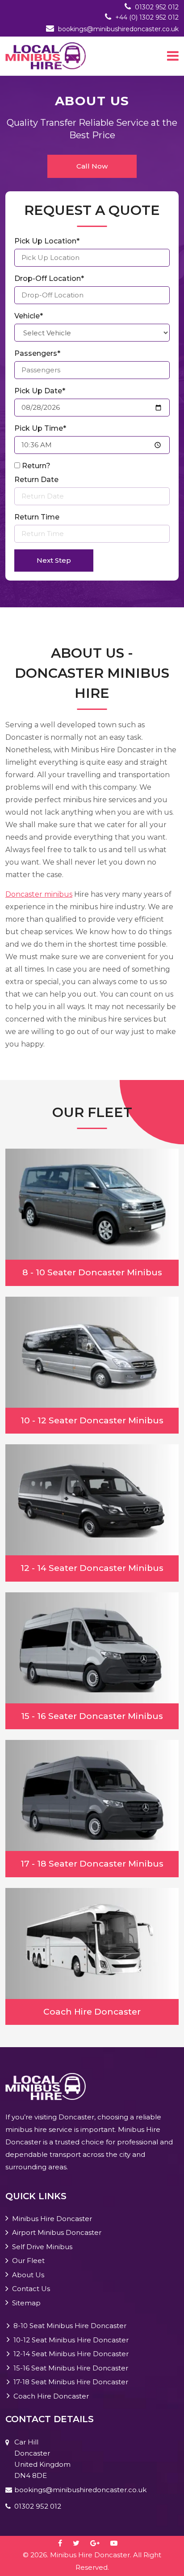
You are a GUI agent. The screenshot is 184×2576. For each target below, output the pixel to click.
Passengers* (37, 353)
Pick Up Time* (40, 428)
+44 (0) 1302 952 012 (147, 17)
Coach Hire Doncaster (51, 2396)
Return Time (37, 517)
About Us (28, 2275)
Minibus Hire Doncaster (52, 2219)
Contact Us (31, 2289)
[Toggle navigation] (173, 56)
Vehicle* (29, 316)
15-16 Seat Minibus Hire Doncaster (71, 2368)
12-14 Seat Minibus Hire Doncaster (71, 2354)
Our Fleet (28, 2261)
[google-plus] (99, 2543)
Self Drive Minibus (42, 2247)
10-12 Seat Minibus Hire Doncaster (71, 2340)
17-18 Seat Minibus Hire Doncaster (71, 2382)
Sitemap (26, 2303)
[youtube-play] (118, 2543)
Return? (36, 466)
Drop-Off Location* (49, 278)
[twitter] (81, 2543)
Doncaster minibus (39, 894)
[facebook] (65, 2543)
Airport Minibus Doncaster (57, 2232)
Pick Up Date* (40, 391)
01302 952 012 (157, 7)
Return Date (36, 480)
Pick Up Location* (47, 241)
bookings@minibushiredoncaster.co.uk (118, 29)
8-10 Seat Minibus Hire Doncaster (70, 2326)
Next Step (54, 560)
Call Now (92, 166)
